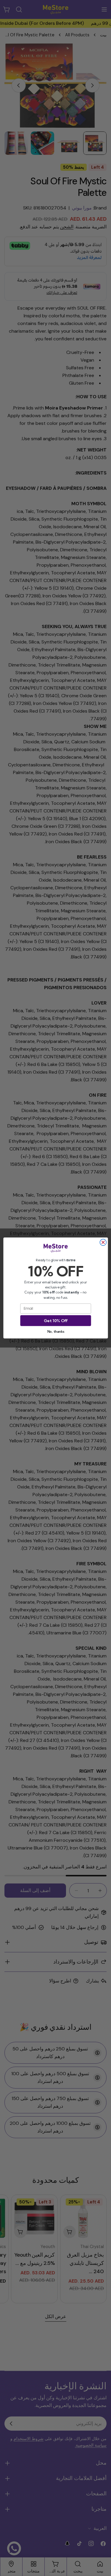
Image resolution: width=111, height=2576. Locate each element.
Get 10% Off (55, 1320)
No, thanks (56, 1332)
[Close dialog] (103, 1242)
